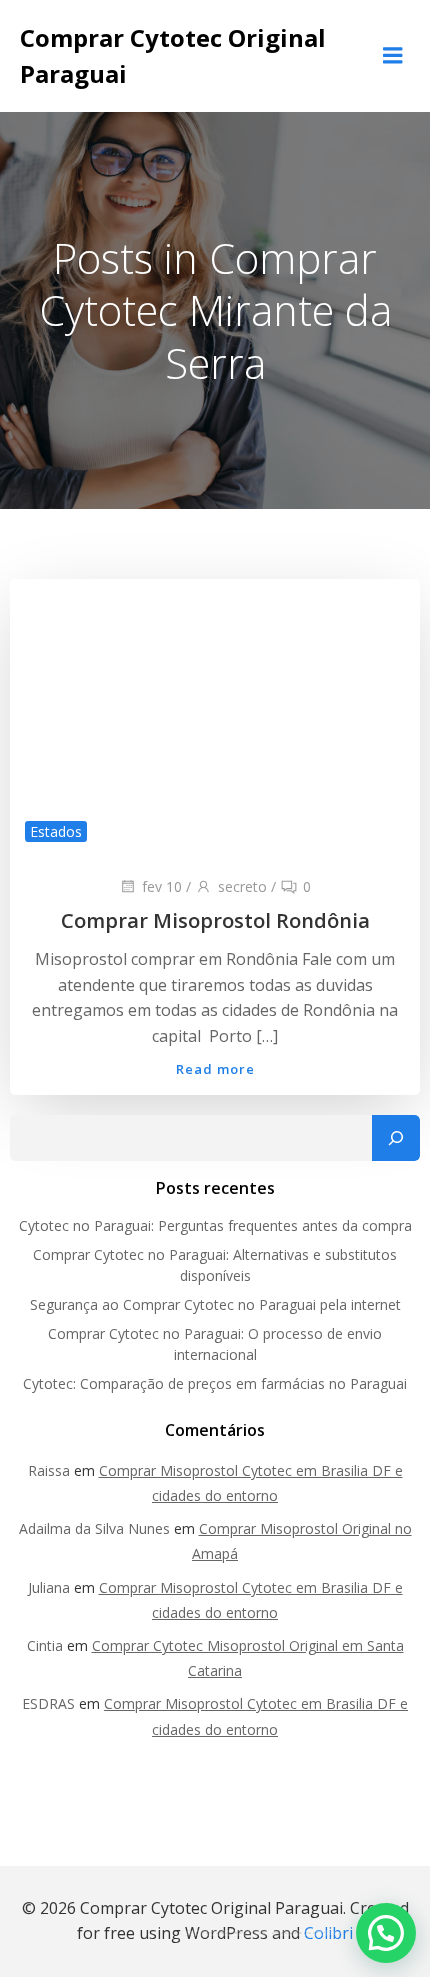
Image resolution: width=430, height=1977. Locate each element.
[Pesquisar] (396, 1138)
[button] (386, 1933)
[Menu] (393, 56)
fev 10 (162, 886)
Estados (56, 831)
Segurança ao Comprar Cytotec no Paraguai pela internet (215, 1304)
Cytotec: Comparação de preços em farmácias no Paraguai (215, 1383)
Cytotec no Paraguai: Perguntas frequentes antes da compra (215, 1225)
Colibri (328, 1933)
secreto (242, 886)
